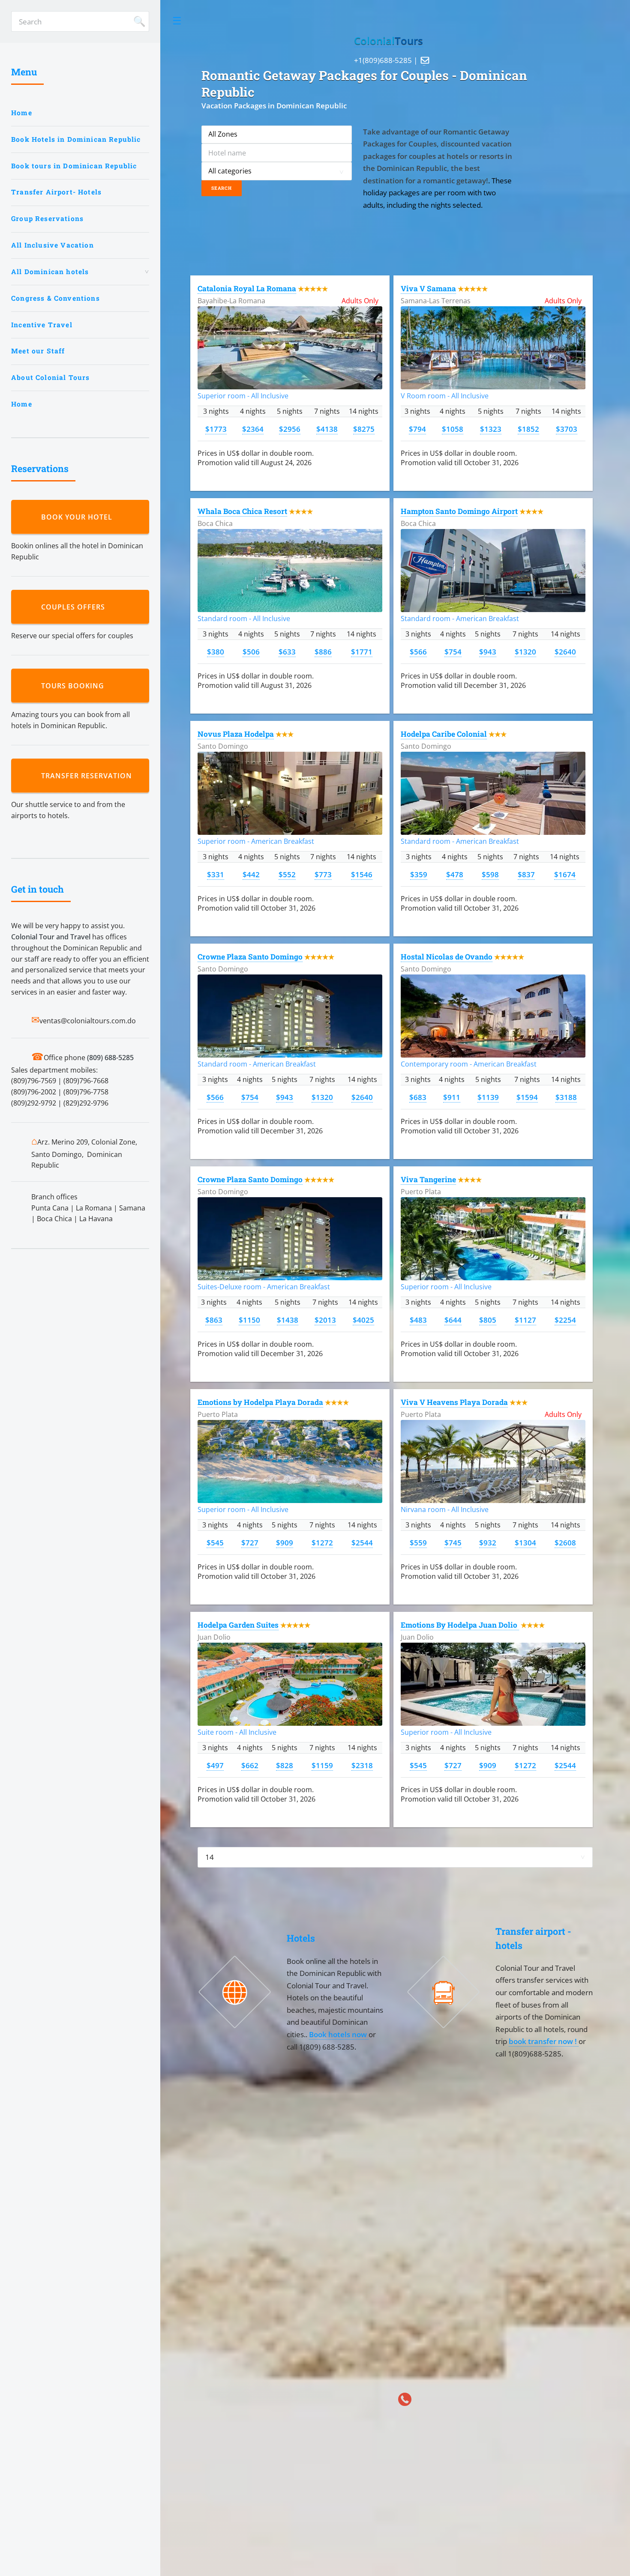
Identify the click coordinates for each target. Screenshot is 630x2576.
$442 (251, 874)
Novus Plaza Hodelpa (236, 734)
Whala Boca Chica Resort (242, 511)
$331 (216, 874)
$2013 (325, 1320)
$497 (215, 1765)
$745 (453, 1542)
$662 (250, 1765)
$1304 (525, 1542)
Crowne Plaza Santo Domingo (250, 957)
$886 (323, 651)
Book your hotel (79, 517)
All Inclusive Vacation (52, 245)
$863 (214, 1320)
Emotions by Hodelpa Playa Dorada (260, 1402)
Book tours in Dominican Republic (74, 166)
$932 (488, 1542)
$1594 (527, 1097)
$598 (490, 874)
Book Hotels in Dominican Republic (76, 139)
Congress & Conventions (55, 298)
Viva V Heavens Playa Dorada (454, 1402)
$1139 (488, 1097)
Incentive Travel (42, 325)
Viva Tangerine (428, 1179)
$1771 (362, 651)
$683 (418, 1097)
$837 (526, 874)
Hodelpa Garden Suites (238, 1625)
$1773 (216, 429)
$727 (250, 1542)
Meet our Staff (38, 351)
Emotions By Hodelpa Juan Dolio (460, 1625)
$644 (453, 1320)
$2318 (362, 1765)
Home (22, 113)
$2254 (565, 1320)
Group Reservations (47, 218)
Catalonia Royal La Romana (247, 288)
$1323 (491, 429)
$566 (418, 651)
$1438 (288, 1320)
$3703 (567, 429)
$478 (455, 874)
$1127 (525, 1320)
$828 (285, 1765)
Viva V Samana (428, 288)
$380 (216, 651)
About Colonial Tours (50, 377)
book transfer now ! (544, 2041)
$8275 (364, 429)
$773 (323, 874)
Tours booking (75, 686)
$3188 (566, 1097)
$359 (419, 874)
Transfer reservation (89, 776)
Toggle (177, 21)
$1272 (322, 1542)
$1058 (453, 429)
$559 (418, 1542)
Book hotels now (339, 2034)
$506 (251, 651)
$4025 (363, 1320)
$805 (488, 1320)
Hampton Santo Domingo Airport (459, 511)
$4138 (327, 429)
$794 (417, 429)
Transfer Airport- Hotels (56, 192)
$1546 (362, 874)
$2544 (362, 1542)
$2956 (290, 429)
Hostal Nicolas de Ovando (447, 957)
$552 (287, 874)
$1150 (249, 1320)
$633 (287, 651)
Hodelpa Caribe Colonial (444, 734)
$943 (488, 651)
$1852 (528, 429)
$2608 (565, 1542)
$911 (452, 1097)
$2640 (565, 651)
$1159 (322, 1765)
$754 (453, 651)
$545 (215, 1542)
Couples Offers (75, 607)
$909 (285, 1542)
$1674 (565, 874)
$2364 (253, 429)
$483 (418, 1320)
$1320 (525, 651)
